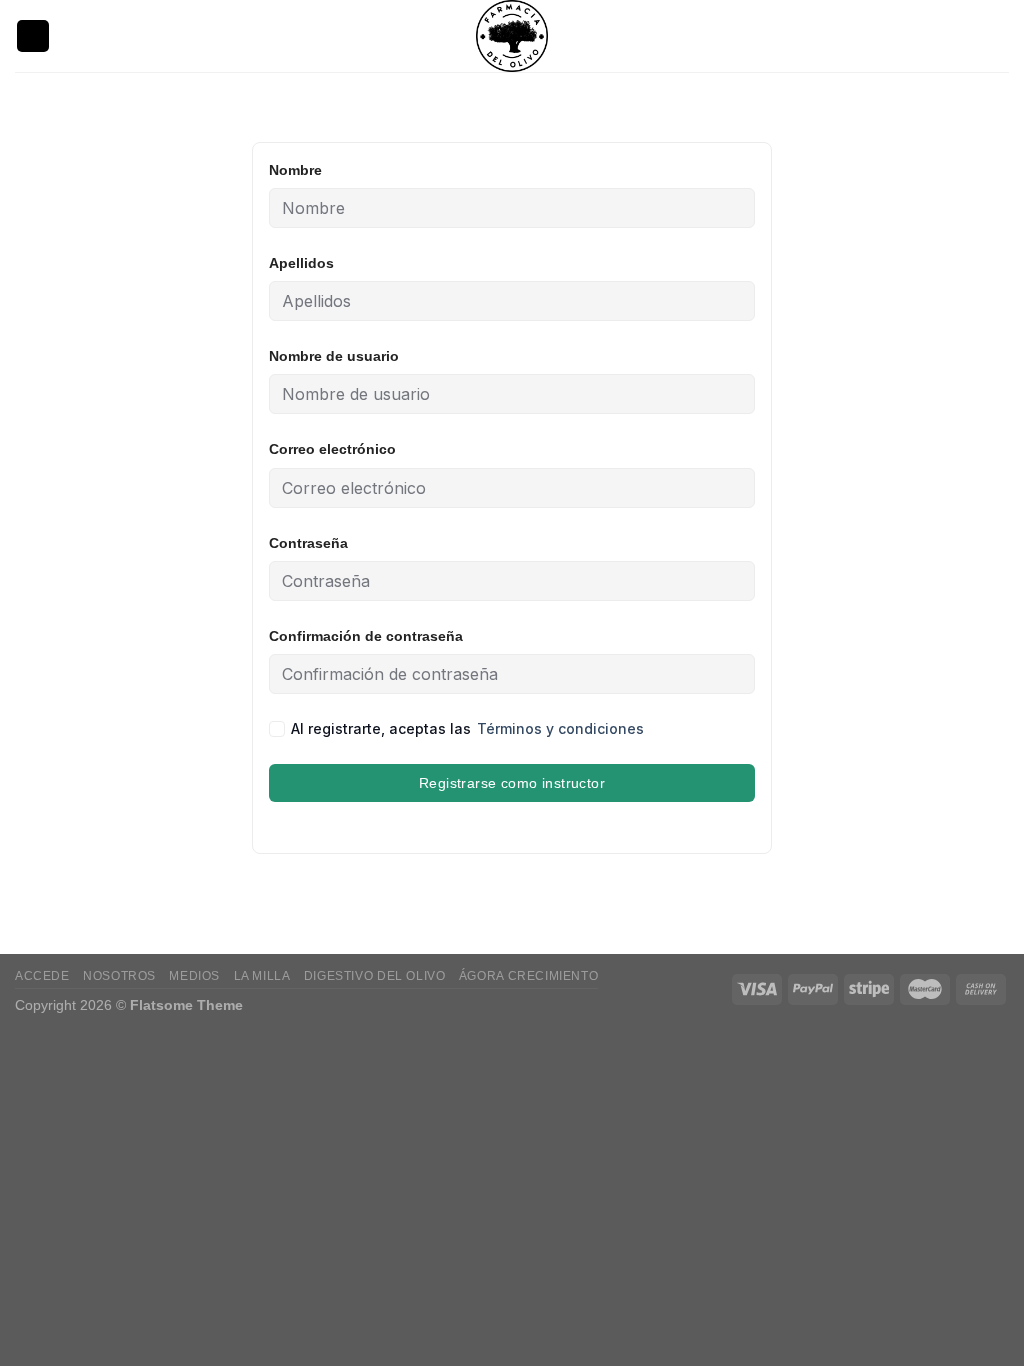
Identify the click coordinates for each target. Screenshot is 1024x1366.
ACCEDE (42, 976)
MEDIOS (194, 976)
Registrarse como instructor (512, 783)
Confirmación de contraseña (366, 636)
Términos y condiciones (560, 728)
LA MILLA (262, 976)
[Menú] (33, 36)
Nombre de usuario (334, 356)
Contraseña (308, 543)
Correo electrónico (332, 449)
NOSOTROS (119, 976)
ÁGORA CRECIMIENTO (528, 976)
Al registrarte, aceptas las (467, 728)
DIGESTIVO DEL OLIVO (375, 976)
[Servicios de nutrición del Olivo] (512, 36)
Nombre (295, 170)
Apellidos (301, 263)
